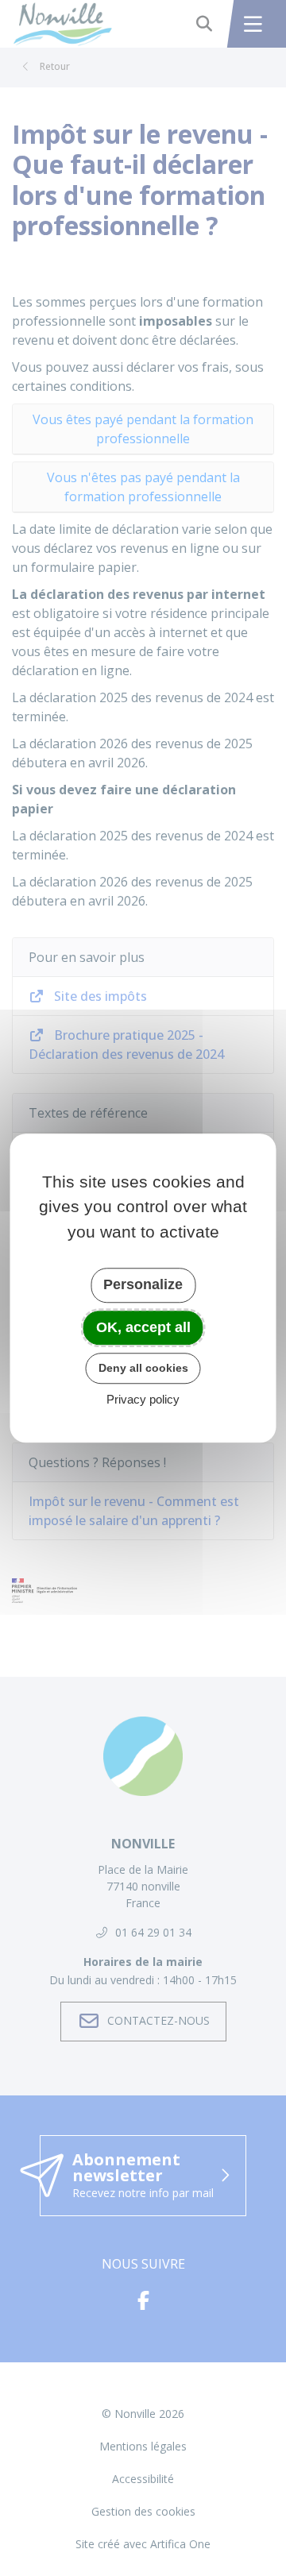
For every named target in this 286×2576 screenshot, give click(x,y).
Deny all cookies (143, 1368)
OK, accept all (143, 1327)
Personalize (143, 1284)
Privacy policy (143, 1399)
